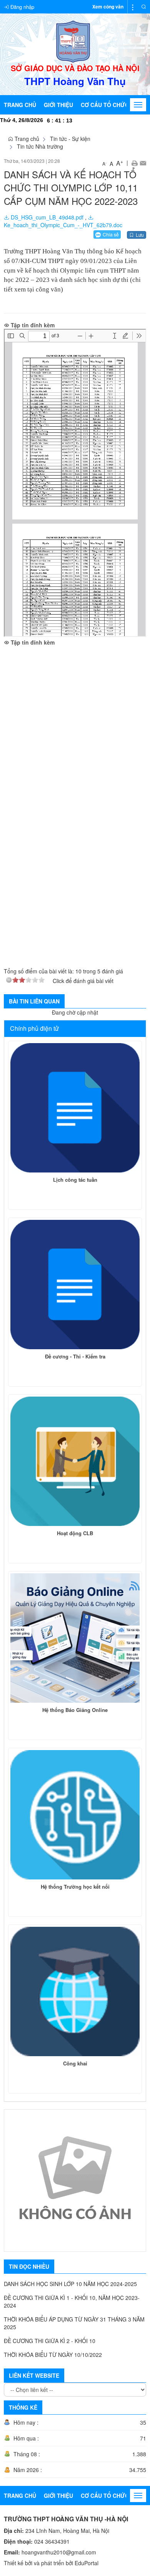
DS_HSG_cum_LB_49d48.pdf (46, 217)
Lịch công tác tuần (75, 1180)
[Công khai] (75, 1991)
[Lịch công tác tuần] (75, 1108)
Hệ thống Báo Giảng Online (75, 1710)
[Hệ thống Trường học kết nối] (75, 1815)
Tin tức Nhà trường (40, 146)
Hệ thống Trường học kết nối (75, 1887)
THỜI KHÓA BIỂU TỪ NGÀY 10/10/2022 (53, 2355)
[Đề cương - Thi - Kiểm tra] (75, 1285)
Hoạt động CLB (75, 1533)
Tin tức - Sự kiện (70, 139)
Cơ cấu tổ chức (105, 105)
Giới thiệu (58, 105)
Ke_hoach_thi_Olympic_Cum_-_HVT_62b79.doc (63, 225)
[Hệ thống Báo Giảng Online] (75, 1638)
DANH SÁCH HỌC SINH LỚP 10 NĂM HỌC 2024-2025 (70, 2284)
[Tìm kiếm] (144, 7)
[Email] (143, 162)
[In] (134, 162)
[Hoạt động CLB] (75, 1461)
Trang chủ (20, 105)
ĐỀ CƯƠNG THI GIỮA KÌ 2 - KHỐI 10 (50, 2341)
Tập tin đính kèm (32, 325)
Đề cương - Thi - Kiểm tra (75, 1356)
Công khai (75, 2063)
